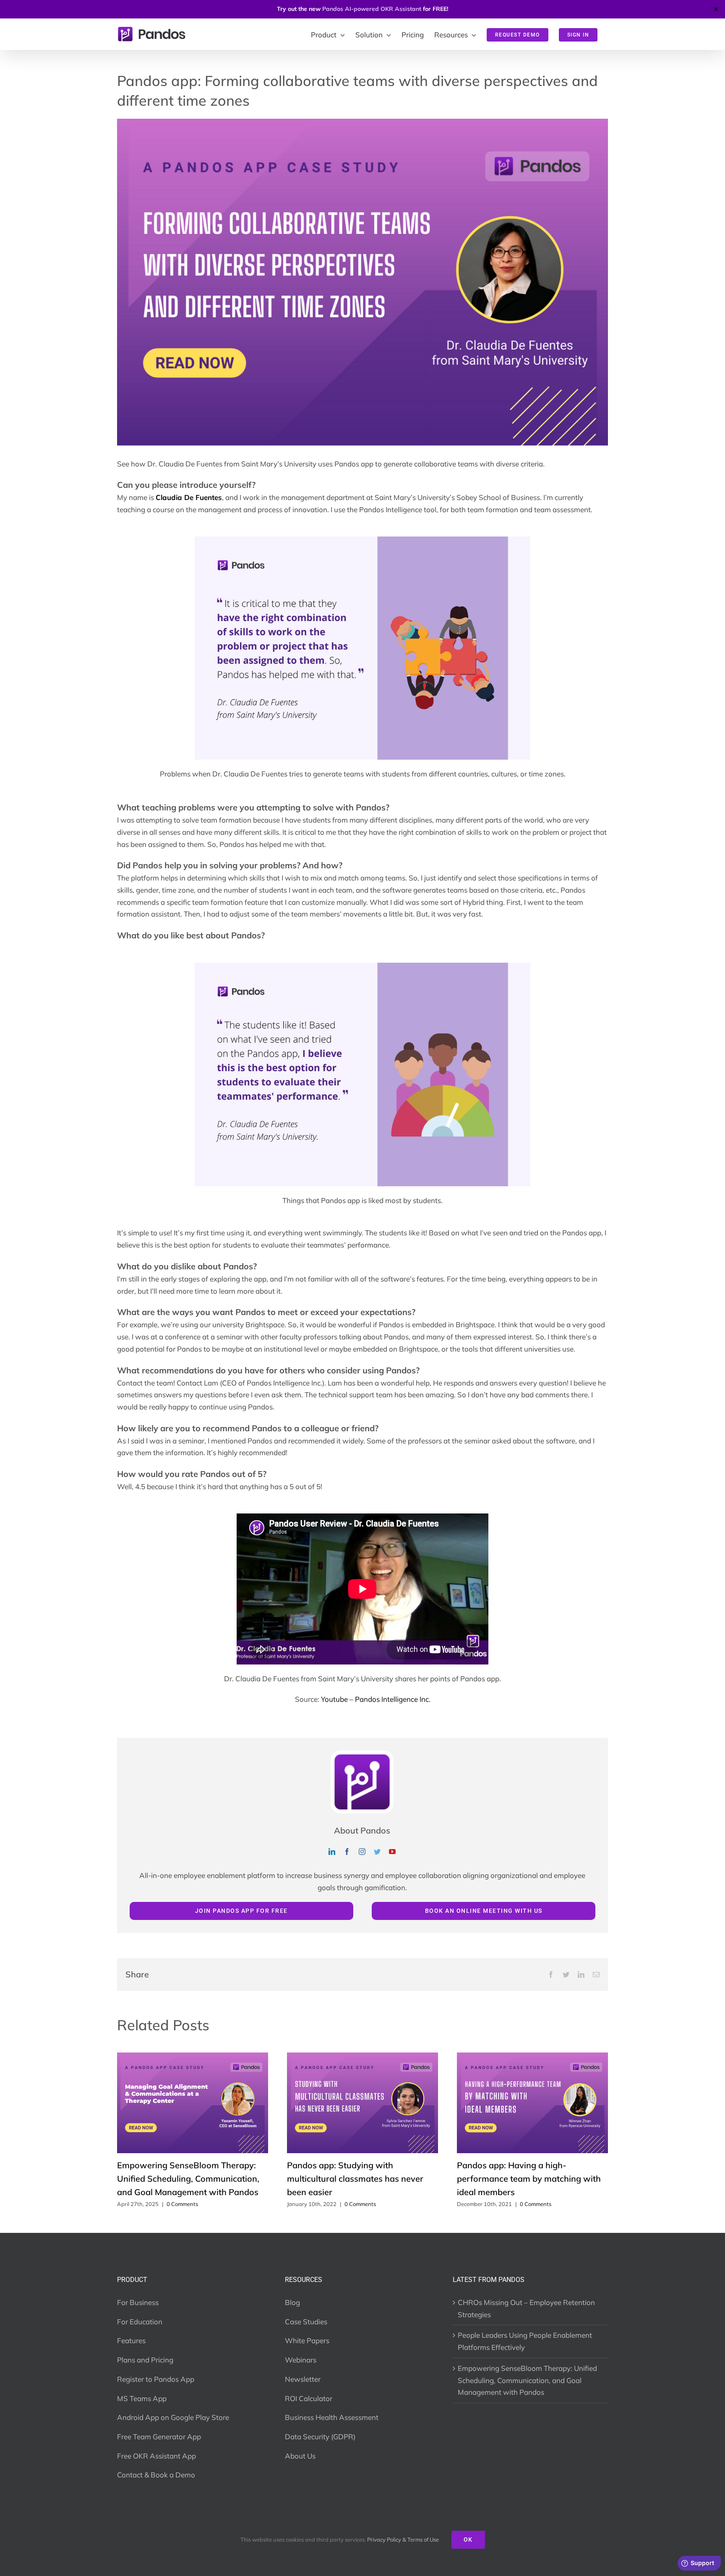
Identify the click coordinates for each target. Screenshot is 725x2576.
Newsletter (303, 2379)
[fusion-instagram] (362, 1852)
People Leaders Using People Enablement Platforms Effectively (525, 2341)
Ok (468, 2540)
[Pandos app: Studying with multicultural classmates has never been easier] (362, 2057)
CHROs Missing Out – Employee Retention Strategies (526, 2308)
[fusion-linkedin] (332, 1852)
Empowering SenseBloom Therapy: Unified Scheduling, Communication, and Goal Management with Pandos (188, 2179)
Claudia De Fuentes (189, 497)
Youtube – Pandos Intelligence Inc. (376, 1699)
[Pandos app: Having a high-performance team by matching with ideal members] (532, 2057)
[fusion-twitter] (377, 1852)
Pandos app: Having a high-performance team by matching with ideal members (529, 2179)
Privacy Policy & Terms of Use (403, 2540)
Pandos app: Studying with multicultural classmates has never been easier (355, 2179)
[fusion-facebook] (347, 1852)
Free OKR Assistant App (156, 2456)
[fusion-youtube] (392, 1852)
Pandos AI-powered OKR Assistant (372, 9)
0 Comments (182, 2204)
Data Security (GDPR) (320, 2437)
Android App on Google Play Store (173, 2417)
